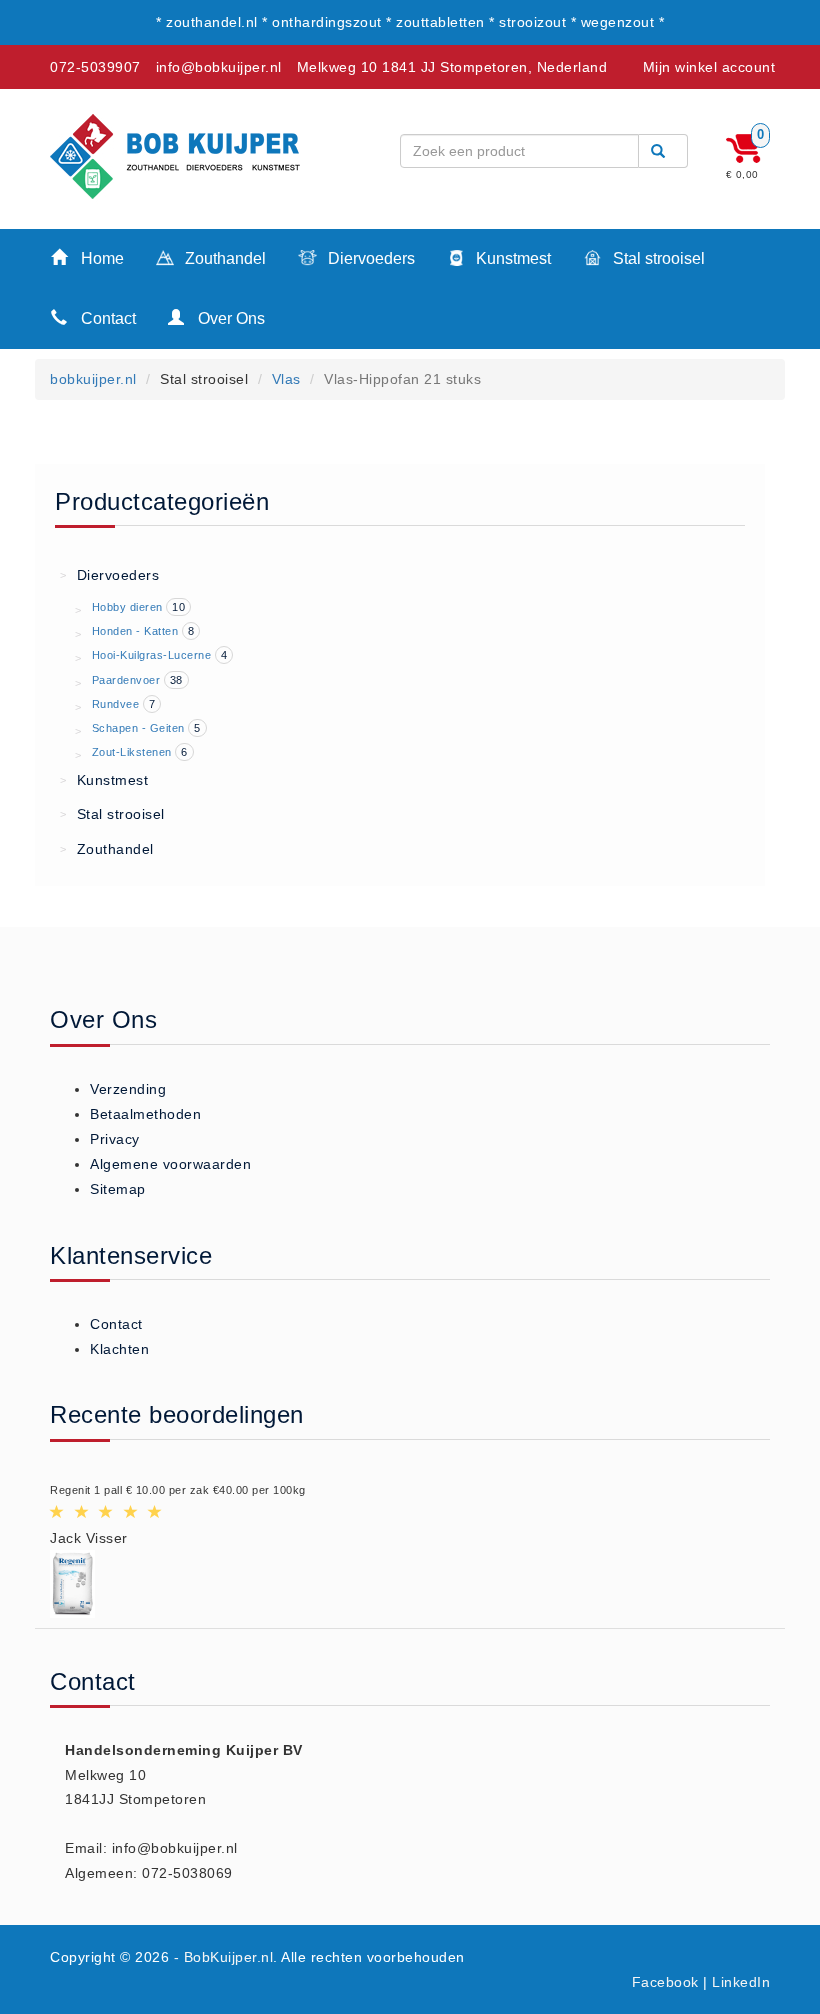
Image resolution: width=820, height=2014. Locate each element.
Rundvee (116, 704)
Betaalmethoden (145, 1114)
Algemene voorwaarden (170, 1164)
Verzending (128, 1089)
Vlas (286, 379)
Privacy (115, 1139)
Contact (106, 318)
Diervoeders (369, 258)
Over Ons (229, 318)
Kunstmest (511, 258)
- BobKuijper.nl (224, 1957)
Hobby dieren (127, 607)
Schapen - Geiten (138, 728)
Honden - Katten (135, 631)
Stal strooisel (657, 258)
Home (100, 258)
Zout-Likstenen (132, 752)
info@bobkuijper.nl (219, 67)
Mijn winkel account (709, 67)
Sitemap (118, 1189)
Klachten (119, 1349)
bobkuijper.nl (93, 379)
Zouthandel (223, 258)
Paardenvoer (126, 680)
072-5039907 (95, 67)
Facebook (665, 1982)
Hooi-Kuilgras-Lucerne (152, 655)
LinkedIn (741, 1982)
